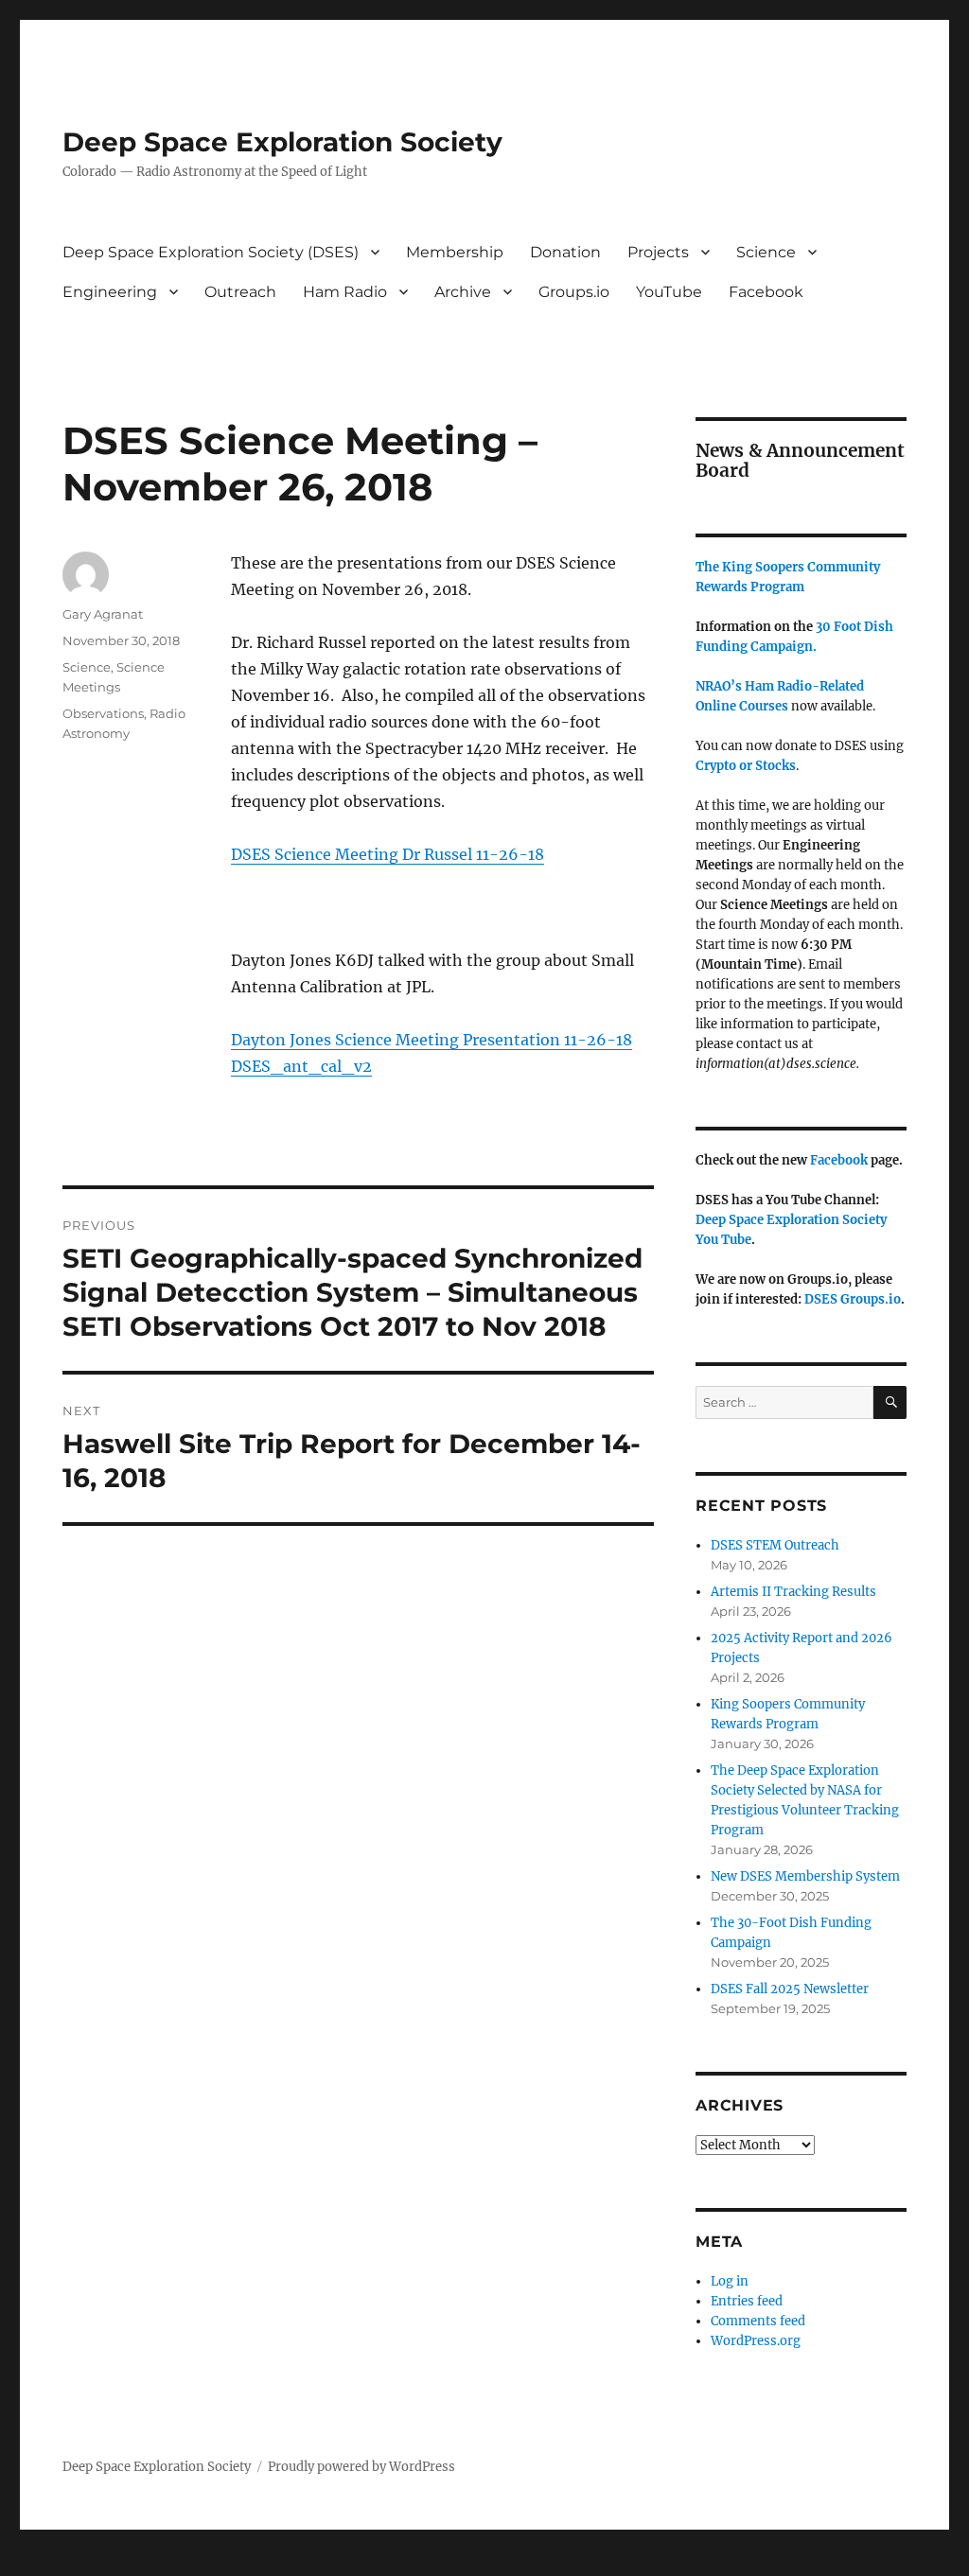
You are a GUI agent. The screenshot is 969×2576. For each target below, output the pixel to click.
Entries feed (747, 2301)
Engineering (110, 292)
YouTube (669, 292)
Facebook (766, 292)
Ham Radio (345, 292)
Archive (463, 292)
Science (766, 252)
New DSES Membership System (805, 1876)
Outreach (240, 292)
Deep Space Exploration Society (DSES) (211, 252)
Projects (658, 252)
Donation (565, 252)
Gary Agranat (103, 614)
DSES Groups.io (853, 1299)
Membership (455, 252)
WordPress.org (756, 2341)
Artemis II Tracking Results (793, 1592)
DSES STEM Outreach (775, 1545)
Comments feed (758, 2321)
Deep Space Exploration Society (282, 142)
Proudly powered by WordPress (361, 2467)
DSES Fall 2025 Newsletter (790, 1989)
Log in (730, 2281)
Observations (103, 713)
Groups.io (574, 292)
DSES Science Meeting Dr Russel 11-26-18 (388, 854)
